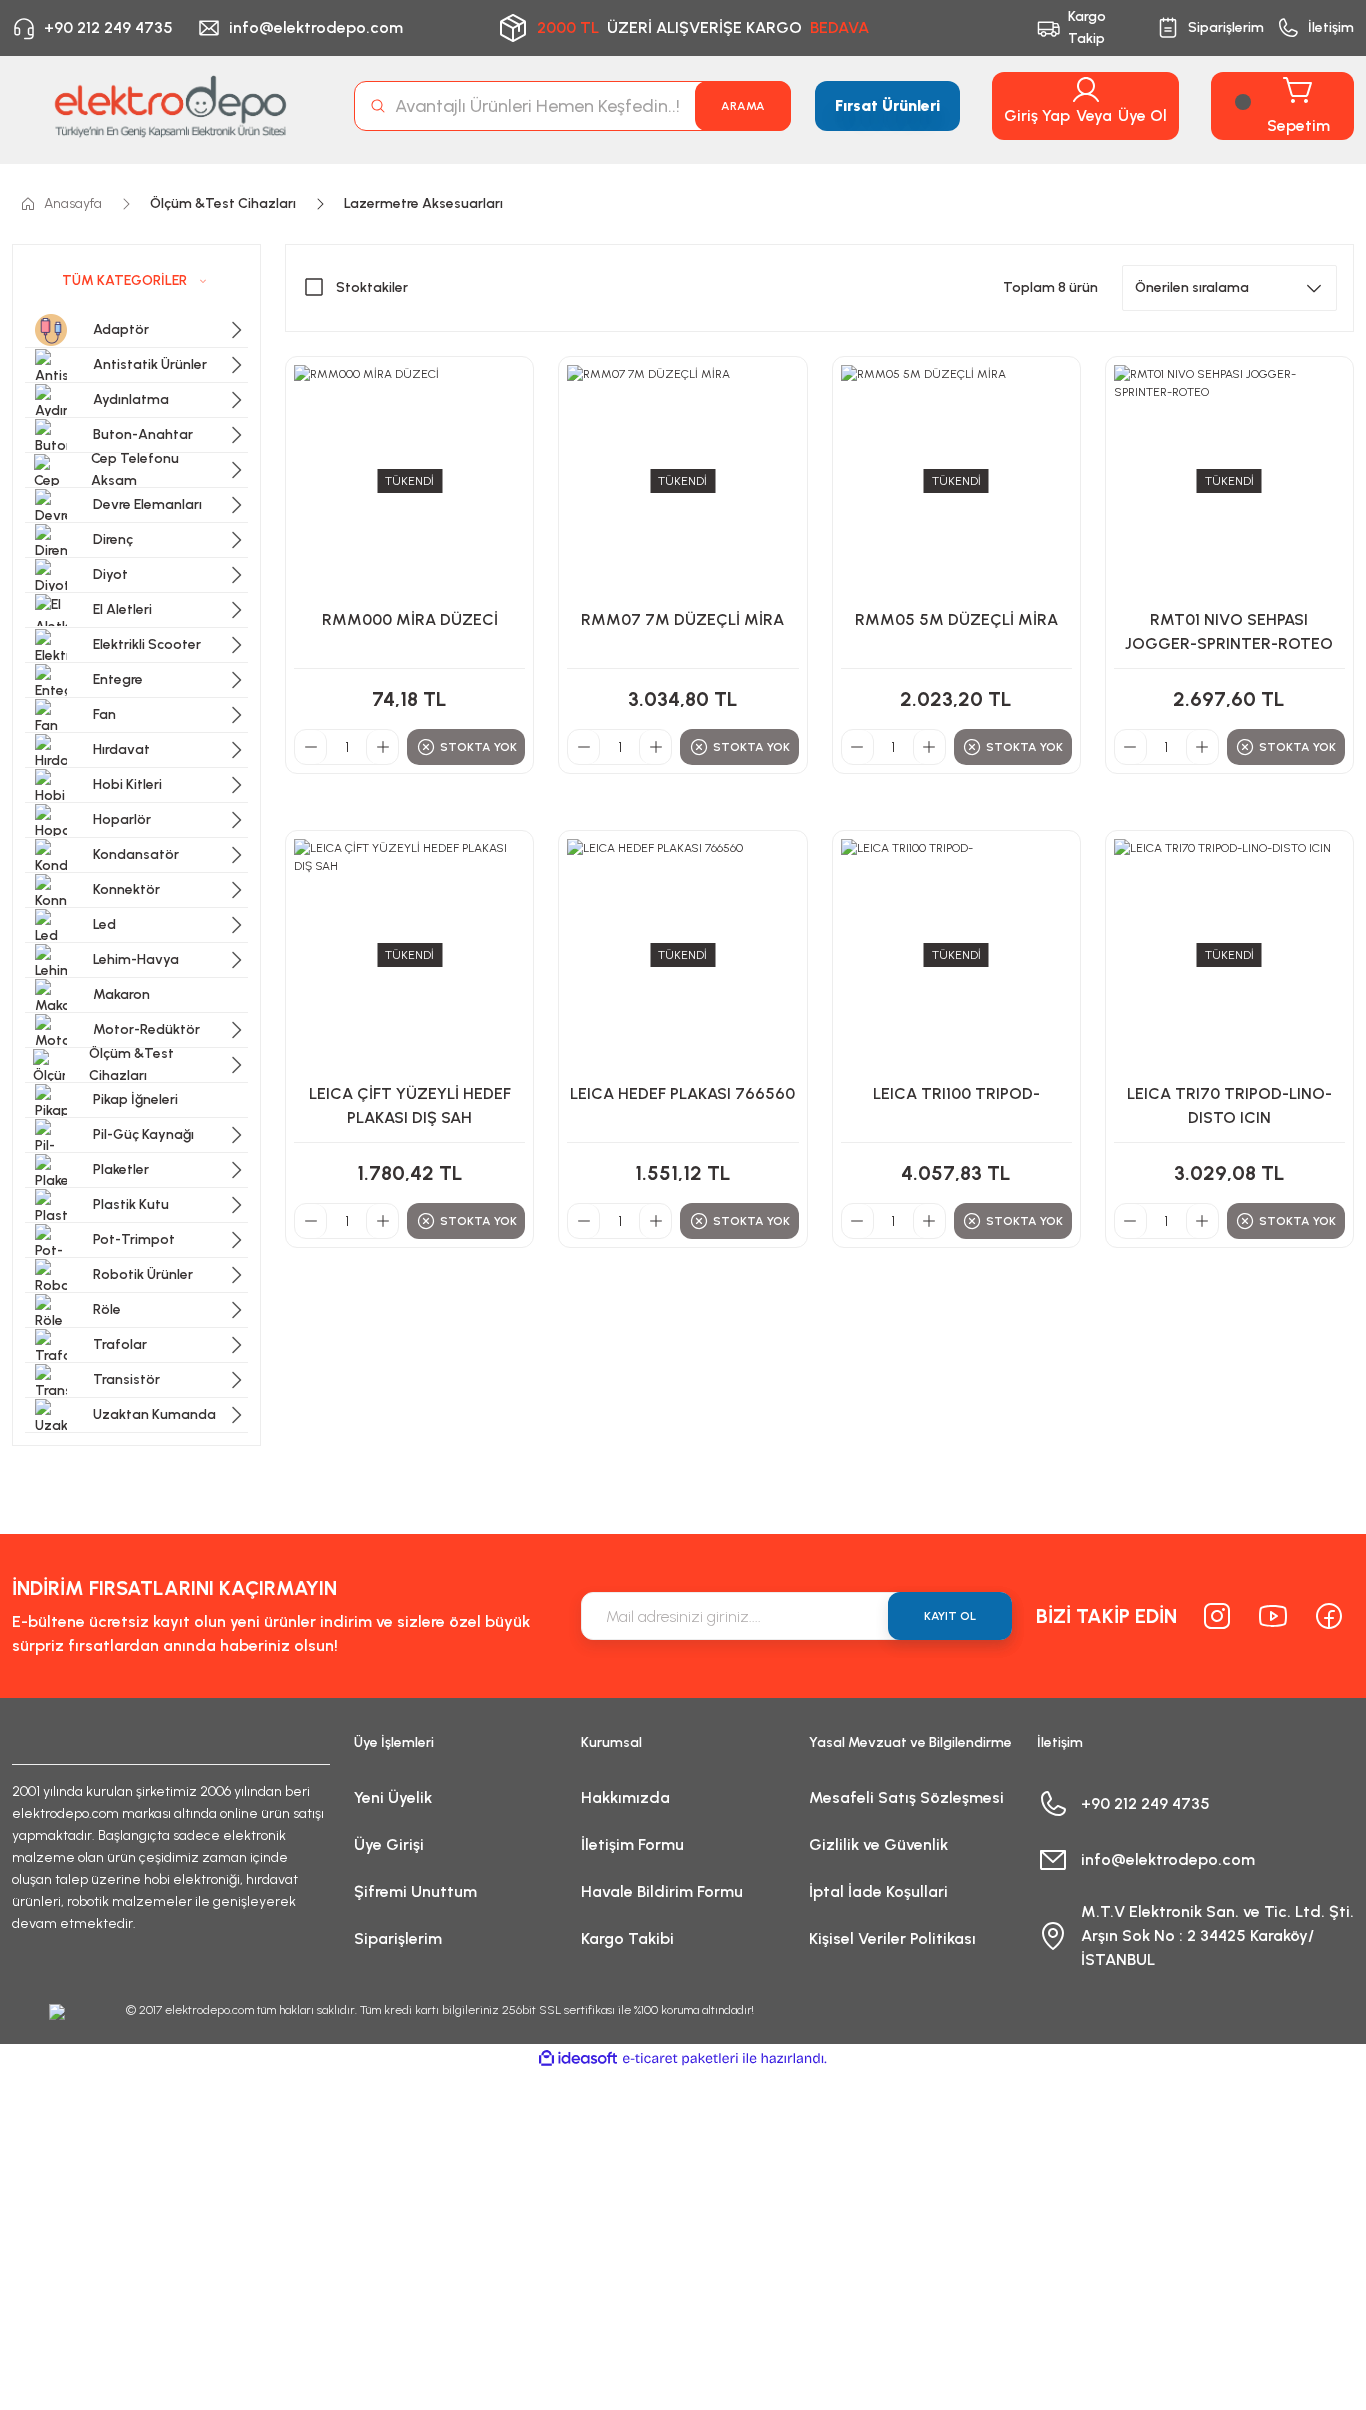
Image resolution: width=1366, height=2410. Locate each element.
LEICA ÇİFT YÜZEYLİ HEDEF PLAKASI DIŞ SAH (410, 1105)
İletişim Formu (632, 1844)
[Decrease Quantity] (311, 747)
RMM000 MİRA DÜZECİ (410, 619)
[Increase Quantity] (382, 747)
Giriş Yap (1037, 115)
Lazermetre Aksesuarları (423, 203)
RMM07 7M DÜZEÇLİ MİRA (682, 619)
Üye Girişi (389, 1844)
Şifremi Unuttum (415, 1891)
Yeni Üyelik (393, 1797)
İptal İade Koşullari (878, 1891)
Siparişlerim (398, 1938)
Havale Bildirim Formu (662, 1891)
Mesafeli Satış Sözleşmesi (906, 1797)
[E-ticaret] (680, 2059)
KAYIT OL (950, 1616)
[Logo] (171, 106)
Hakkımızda (625, 1797)
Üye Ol (1142, 115)
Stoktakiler (372, 287)
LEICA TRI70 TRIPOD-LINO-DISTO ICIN (1229, 1105)
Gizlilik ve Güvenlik (878, 1844)
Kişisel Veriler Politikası (892, 1938)
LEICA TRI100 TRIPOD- (956, 1093)
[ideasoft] (578, 2058)
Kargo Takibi (627, 1938)
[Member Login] (1086, 90)
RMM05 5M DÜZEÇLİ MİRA (956, 619)
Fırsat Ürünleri (887, 105)
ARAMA (743, 106)
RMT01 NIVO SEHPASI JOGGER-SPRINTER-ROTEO (1229, 631)
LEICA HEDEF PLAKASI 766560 (682, 1093)
